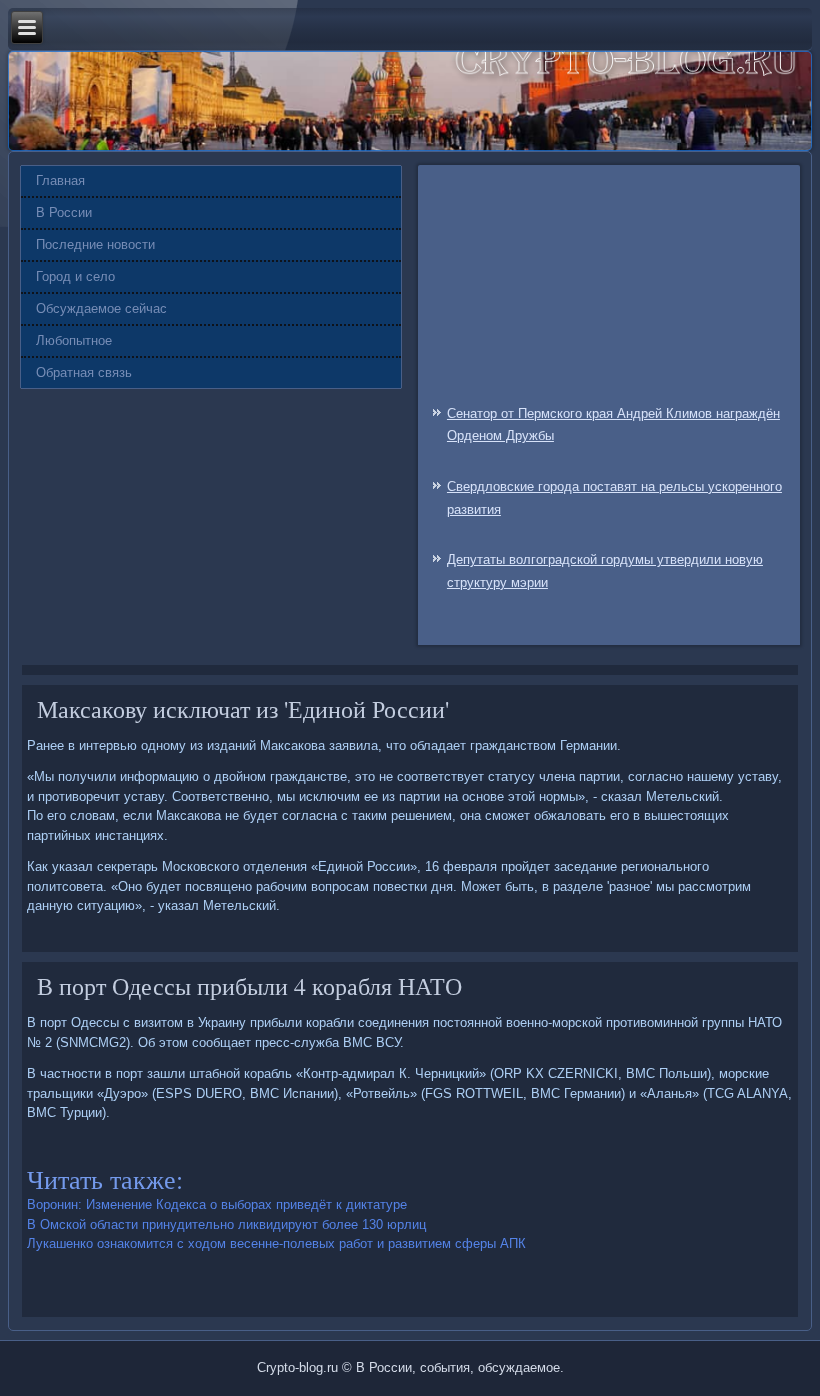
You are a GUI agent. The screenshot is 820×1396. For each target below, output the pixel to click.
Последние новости (95, 244)
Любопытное (74, 340)
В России (64, 212)
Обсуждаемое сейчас (101, 308)
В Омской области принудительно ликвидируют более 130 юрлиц (226, 1224)
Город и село (75, 276)
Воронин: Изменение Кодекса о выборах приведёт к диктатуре (217, 1204)
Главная (60, 180)
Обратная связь (84, 372)
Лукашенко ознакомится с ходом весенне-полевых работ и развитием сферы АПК (276, 1243)
